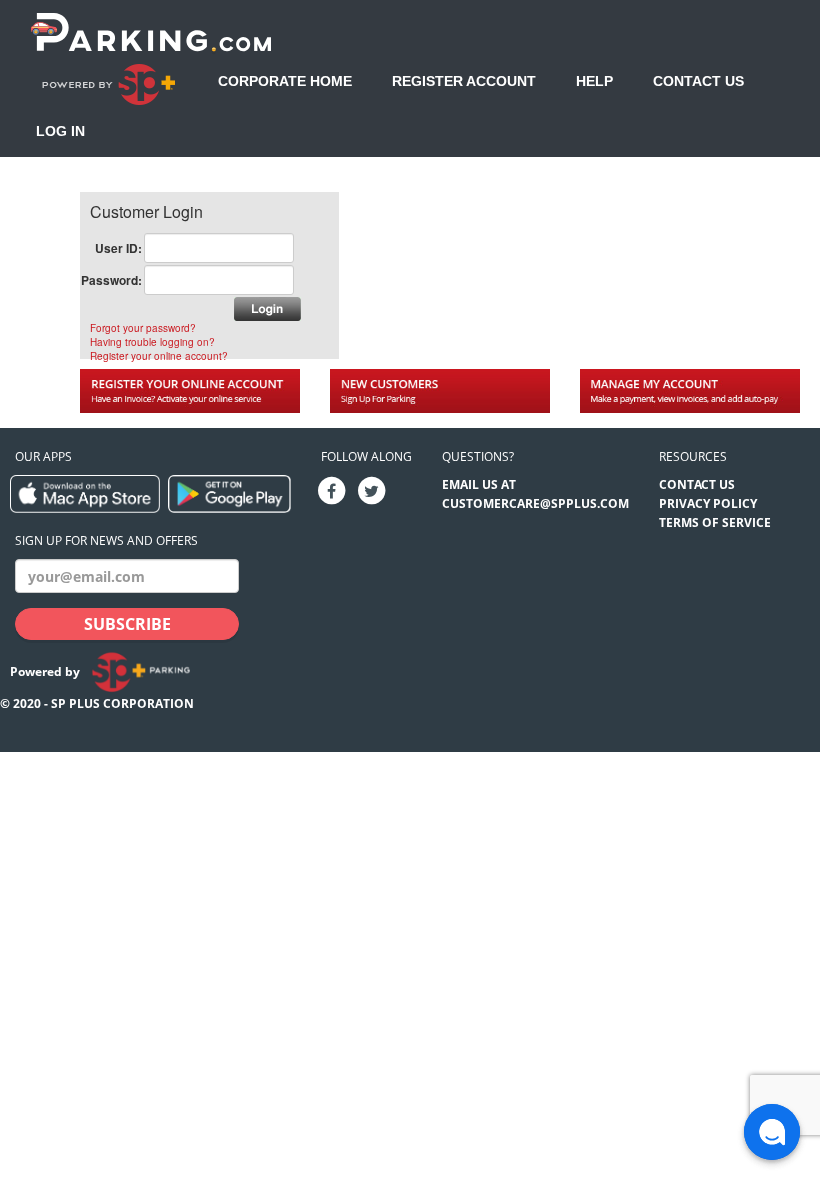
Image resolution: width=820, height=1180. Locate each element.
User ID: (118, 248)
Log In (60, 131)
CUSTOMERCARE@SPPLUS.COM (535, 503)
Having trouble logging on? (152, 342)
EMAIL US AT (479, 484)
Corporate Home (285, 81)
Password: (111, 280)
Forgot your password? (143, 328)
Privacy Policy (708, 503)
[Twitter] (372, 490)
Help (594, 81)
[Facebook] (332, 490)
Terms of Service (715, 522)
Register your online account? (159, 356)
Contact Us (698, 81)
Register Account (464, 81)
